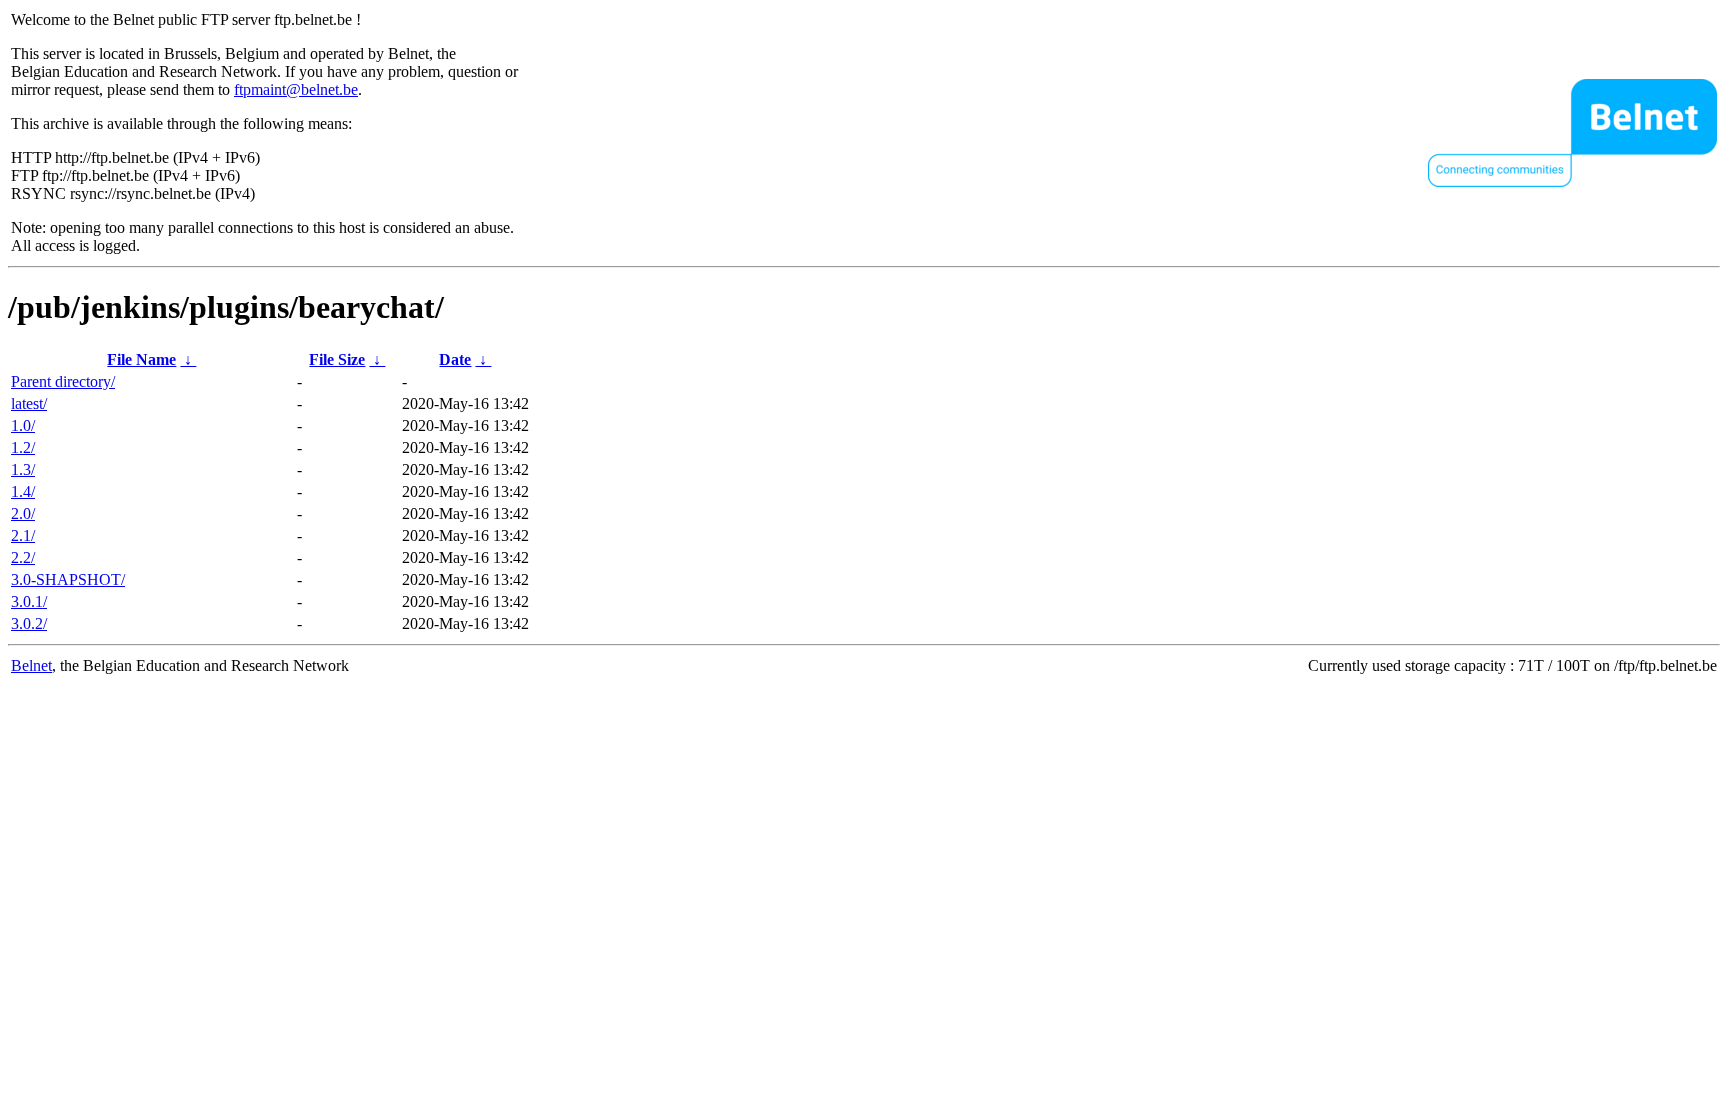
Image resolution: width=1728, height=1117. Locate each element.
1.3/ (23, 469)
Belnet (31, 665)
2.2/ (23, 557)
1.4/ (23, 491)
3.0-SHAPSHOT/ (68, 579)
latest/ (29, 403)
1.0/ (23, 425)
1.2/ (23, 447)
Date (455, 359)
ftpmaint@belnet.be (296, 89)
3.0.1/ (29, 601)
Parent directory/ (63, 381)
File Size (337, 359)
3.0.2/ (29, 623)
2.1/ (23, 535)
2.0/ (23, 513)
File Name (141, 359)
